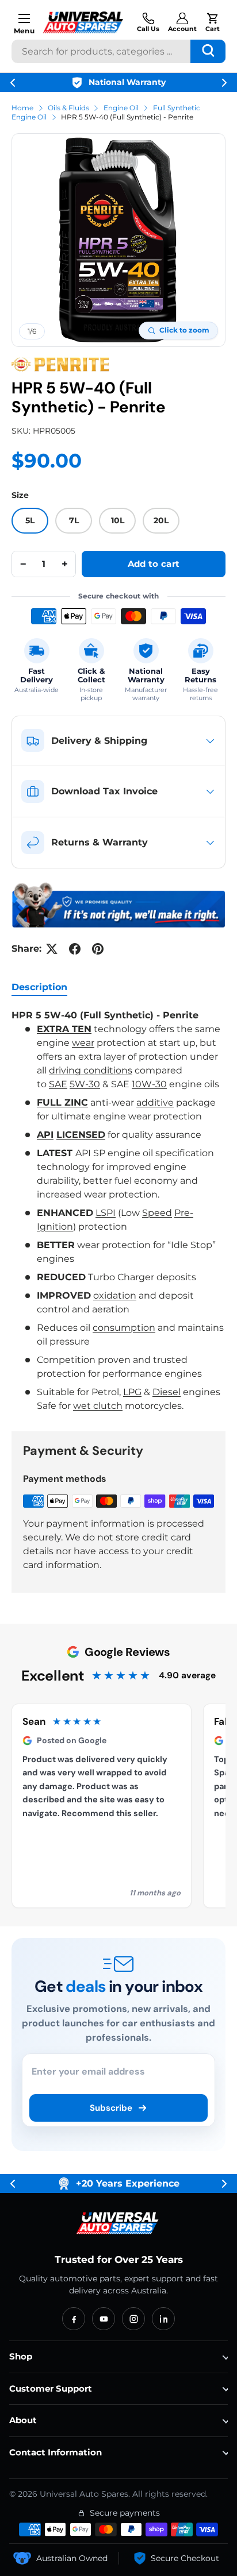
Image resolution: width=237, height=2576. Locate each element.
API (45, 1135)
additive (155, 1102)
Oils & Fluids (68, 108)
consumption (124, 1328)
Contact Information (56, 2452)
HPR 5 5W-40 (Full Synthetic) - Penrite (127, 117)
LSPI (106, 1213)
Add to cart (154, 564)
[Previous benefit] (13, 83)
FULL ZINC (62, 1102)
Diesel (167, 1392)
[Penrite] (60, 365)
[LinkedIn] (163, 2319)
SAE (58, 1084)
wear (83, 1043)
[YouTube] (104, 2319)
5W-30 (85, 1084)
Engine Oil (121, 108)
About (23, 2420)
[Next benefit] (224, 83)
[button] (213, 22)
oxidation (115, 1295)
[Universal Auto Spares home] (118, 2223)
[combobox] (118, 51)
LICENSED (81, 1135)
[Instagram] (133, 2319)
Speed (157, 1213)
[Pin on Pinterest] (98, 949)
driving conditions (91, 1070)
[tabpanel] (118, 1211)
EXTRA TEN (64, 1029)
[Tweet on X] (52, 949)
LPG (132, 1392)
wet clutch (98, 1406)
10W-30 (149, 1084)
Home (22, 108)
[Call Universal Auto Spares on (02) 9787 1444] (148, 22)
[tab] (39, 987)
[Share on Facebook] (75, 949)
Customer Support (51, 2388)
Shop (21, 2356)
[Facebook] (74, 2319)
